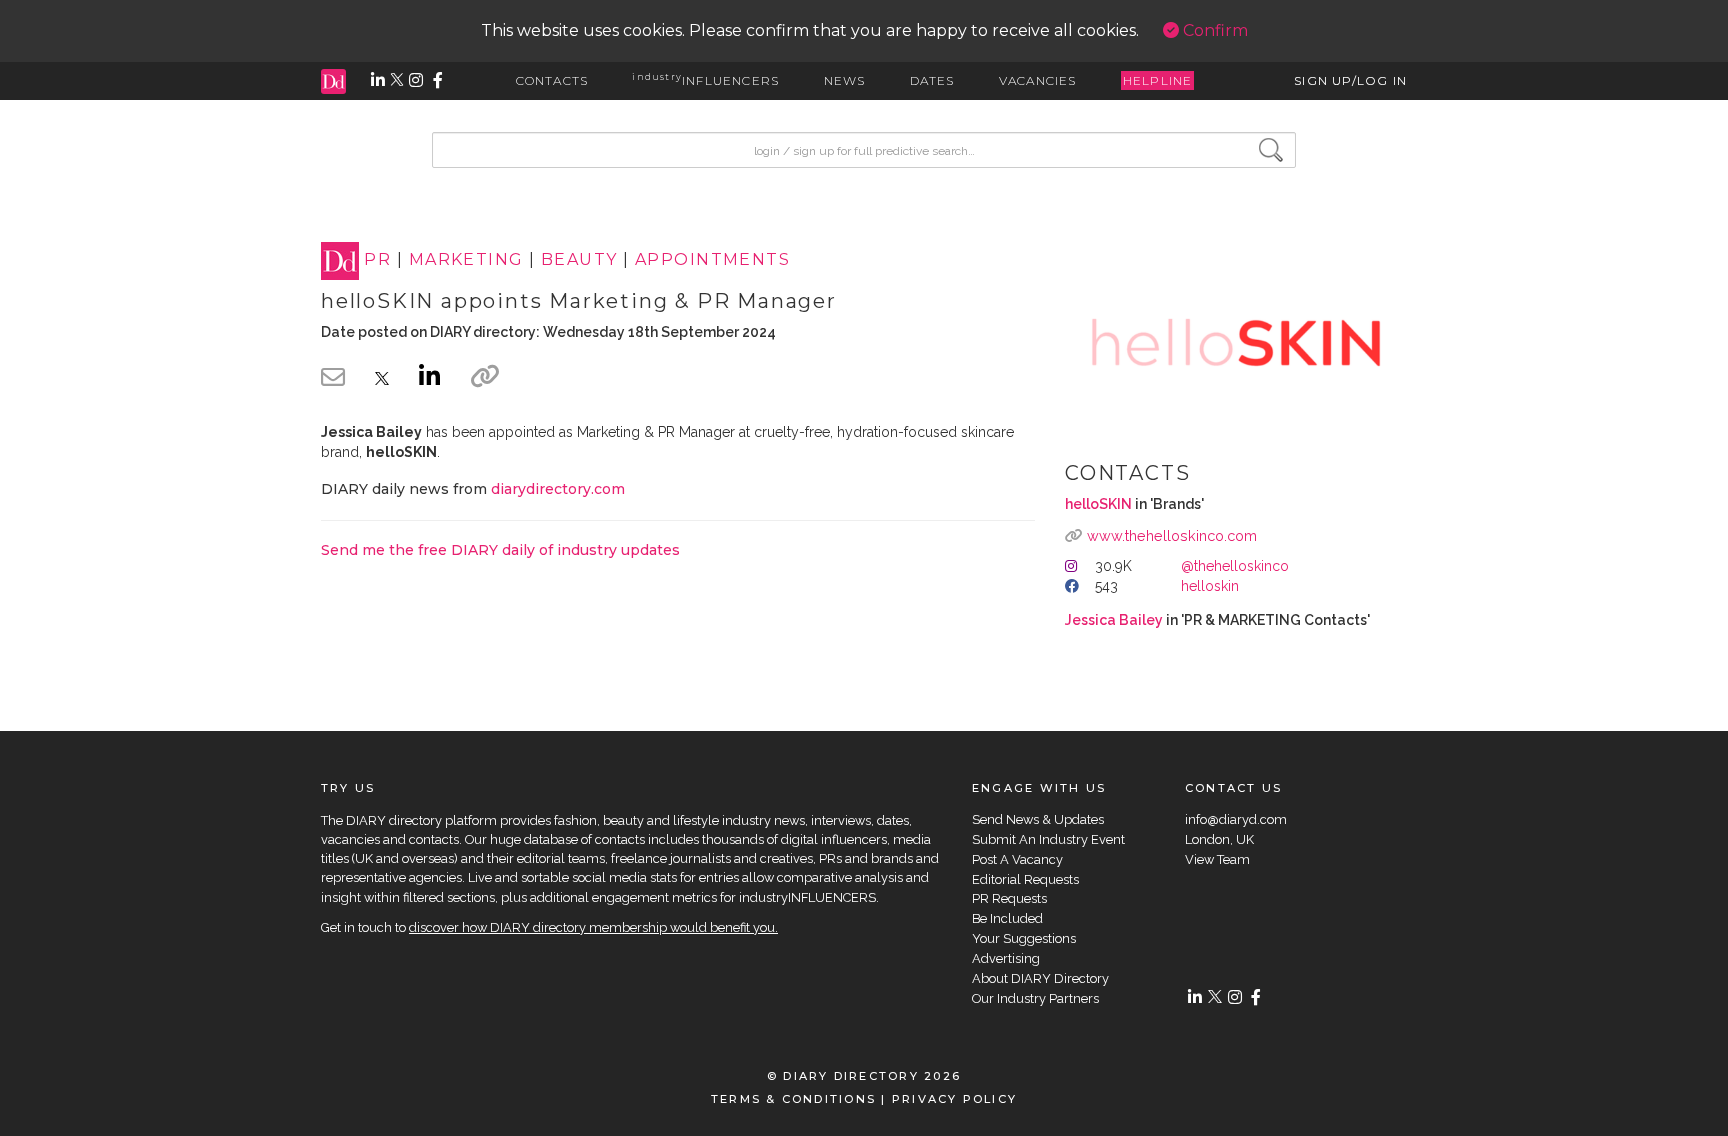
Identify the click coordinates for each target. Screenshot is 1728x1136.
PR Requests (1009, 898)
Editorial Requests (1025, 879)
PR (377, 260)
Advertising (1006, 958)
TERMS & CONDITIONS (793, 1099)
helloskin (1210, 586)
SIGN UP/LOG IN (1350, 80)
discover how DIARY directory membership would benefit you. (593, 927)
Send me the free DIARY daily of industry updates (500, 550)
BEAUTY (579, 260)
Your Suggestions (1024, 938)
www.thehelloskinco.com (1172, 535)
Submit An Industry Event (1048, 839)
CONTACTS (552, 80)
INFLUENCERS (705, 80)
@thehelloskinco (1235, 566)
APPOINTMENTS (712, 260)
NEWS (845, 80)
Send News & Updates (1038, 819)
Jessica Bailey (1114, 620)
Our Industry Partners (1035, 998)
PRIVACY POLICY (954, 1099)
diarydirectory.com (558, 489)
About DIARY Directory (1040, 978)
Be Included (1007, 918)
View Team (1217, 859)
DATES (932, 80)
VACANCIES (1038, 80)
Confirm (1213, 30)
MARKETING (466, 260)
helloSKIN (1098, 504)
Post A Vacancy (1017, 859)
